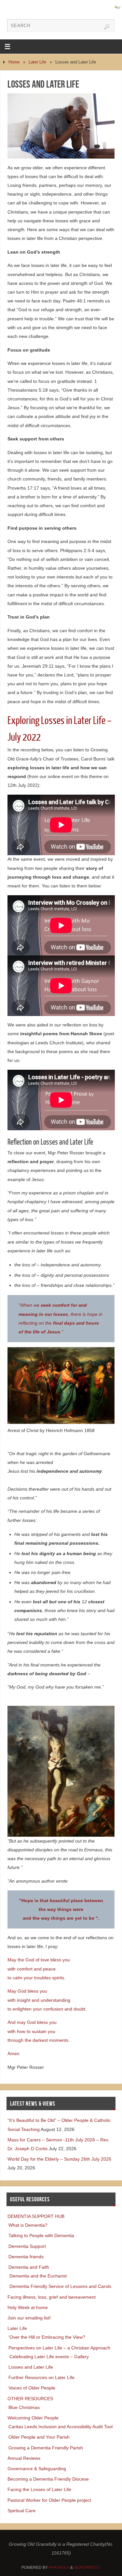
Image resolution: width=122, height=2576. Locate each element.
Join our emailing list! (29, 2318)
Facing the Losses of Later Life (39, 2489)
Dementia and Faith (29, 2267)
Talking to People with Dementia (41, 2235)
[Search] (107, 27)
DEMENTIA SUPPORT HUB (36, 2216)
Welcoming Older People (33, 2418)
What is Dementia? (28, 2225)
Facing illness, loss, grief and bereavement (52, 2297)
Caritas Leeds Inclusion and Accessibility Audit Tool (61, 2427)
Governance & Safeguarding (37, 2469)
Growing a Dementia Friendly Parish (46, 2448)
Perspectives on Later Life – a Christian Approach (59, 2348)
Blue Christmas (24, 2407)
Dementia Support (27, 2246)
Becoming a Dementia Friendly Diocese (48, 2479)
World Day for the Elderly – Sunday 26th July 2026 (59, 2159)
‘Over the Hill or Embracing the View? (47, 2337)
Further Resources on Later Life (41, 2377)
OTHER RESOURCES (30, 2399)
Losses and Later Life (31, 2367)
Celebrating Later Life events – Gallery (49, 2357)
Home (14, 62)
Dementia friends (26, 2257)
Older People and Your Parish (39, 2437)
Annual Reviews (24, 2458)
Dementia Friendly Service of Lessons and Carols (60, 2286)
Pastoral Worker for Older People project (49, 2500)
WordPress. (87, 2568)
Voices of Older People (32, 2388)
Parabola (59, 2568)
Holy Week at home (28, 2307)
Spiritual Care (21, 2511)
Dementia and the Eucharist (38, 2276)
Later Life (37, 62)
